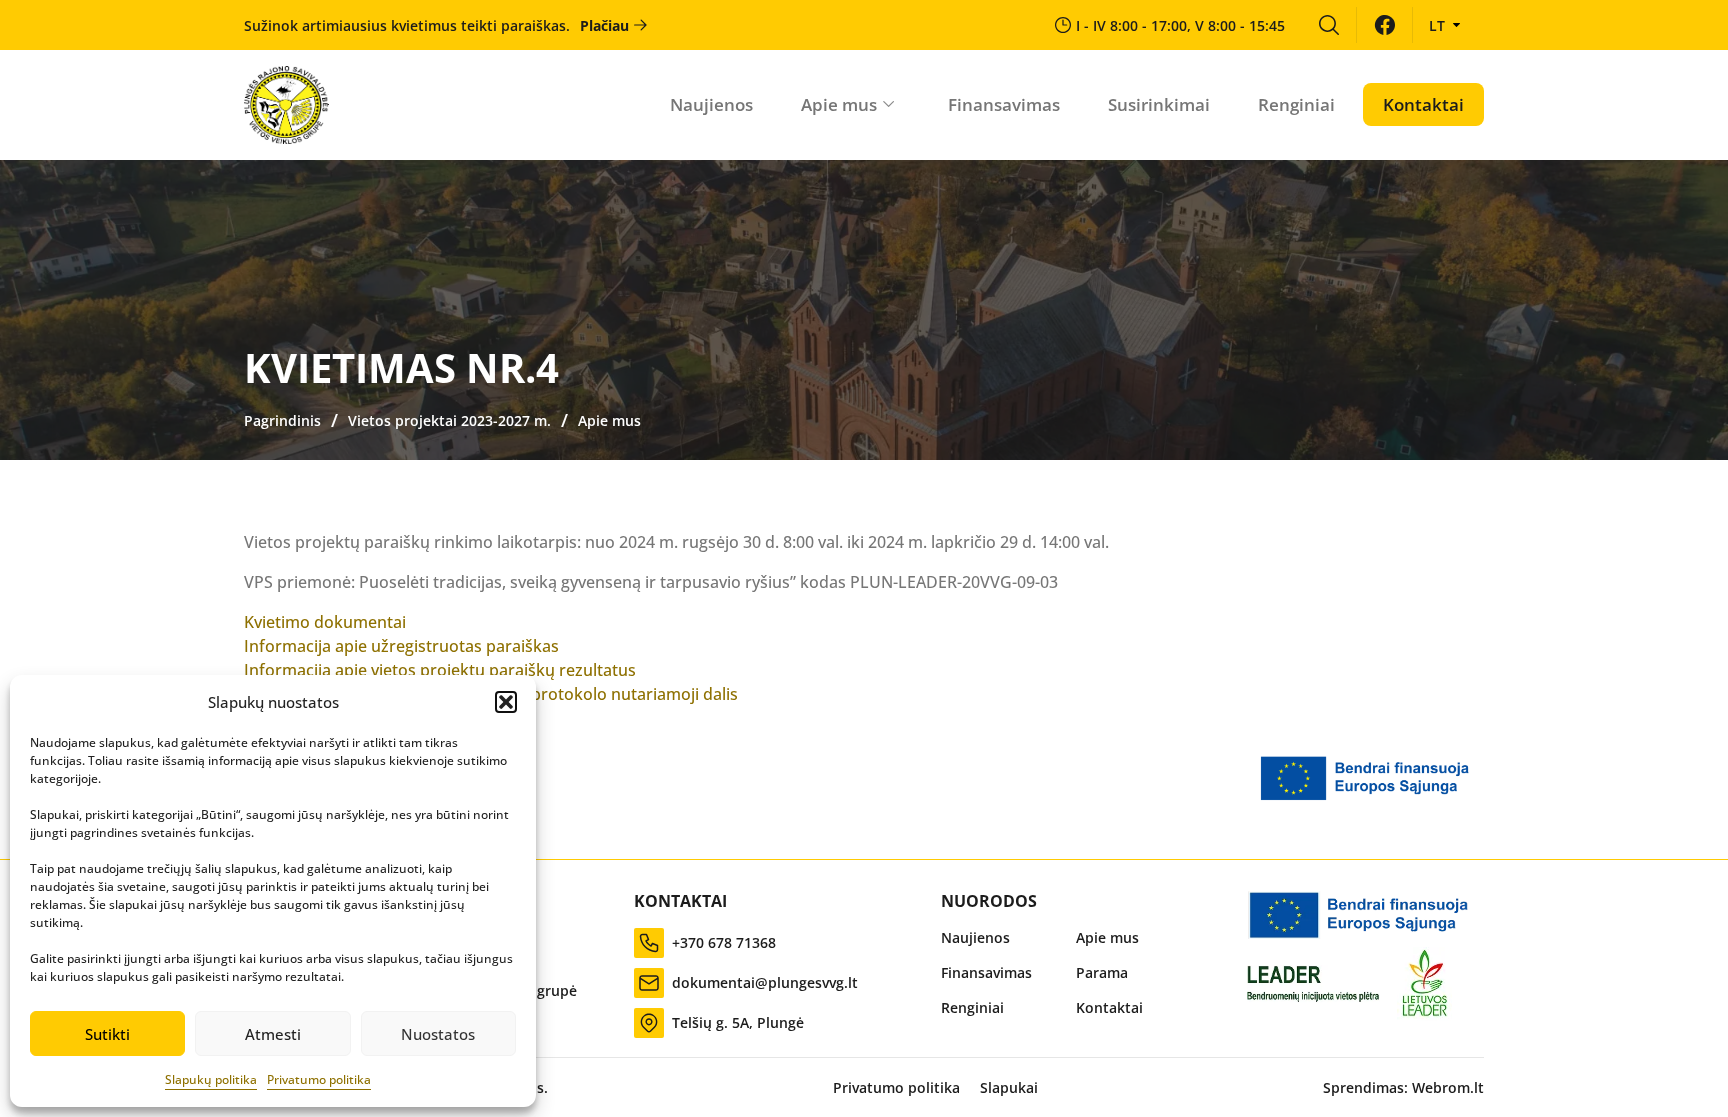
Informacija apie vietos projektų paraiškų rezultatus (440, 670)
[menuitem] (1328, 25)
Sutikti (107, 1034)
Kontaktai (1423, 104)
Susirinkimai (1159, 104)
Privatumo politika (319, 1079)
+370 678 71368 (724, 942)
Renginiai (1296, 104)
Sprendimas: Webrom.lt (1403, 1087)
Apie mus (839, 104)
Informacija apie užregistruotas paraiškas (401, 646)
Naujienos (711, 104)
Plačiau (604, 25)
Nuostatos (438, 1034)
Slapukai (1009, 1087)
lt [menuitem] (1437, 25)
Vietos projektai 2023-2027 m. (449, 420)
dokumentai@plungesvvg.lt (765, 982)
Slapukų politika (211, 1079)
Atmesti (273, 1034)
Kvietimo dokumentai (325, 622)
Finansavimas (1004, 104)
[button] (506, 702)
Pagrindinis (282, 420)
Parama (1102, 972)
